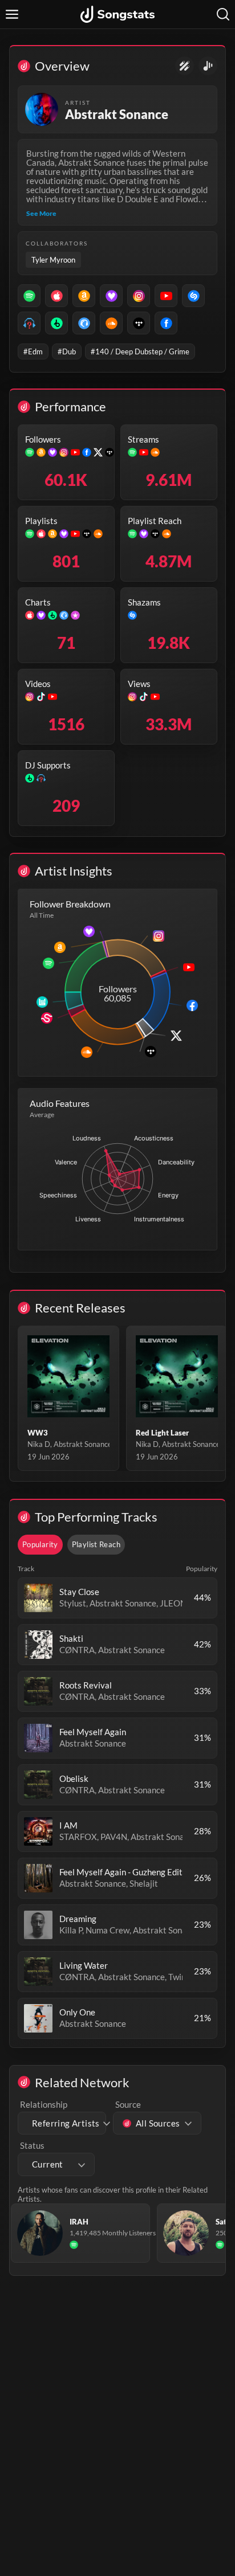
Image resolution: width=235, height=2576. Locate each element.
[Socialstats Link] (185, 66)
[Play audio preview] (38, 1598)
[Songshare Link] (208, 66)
